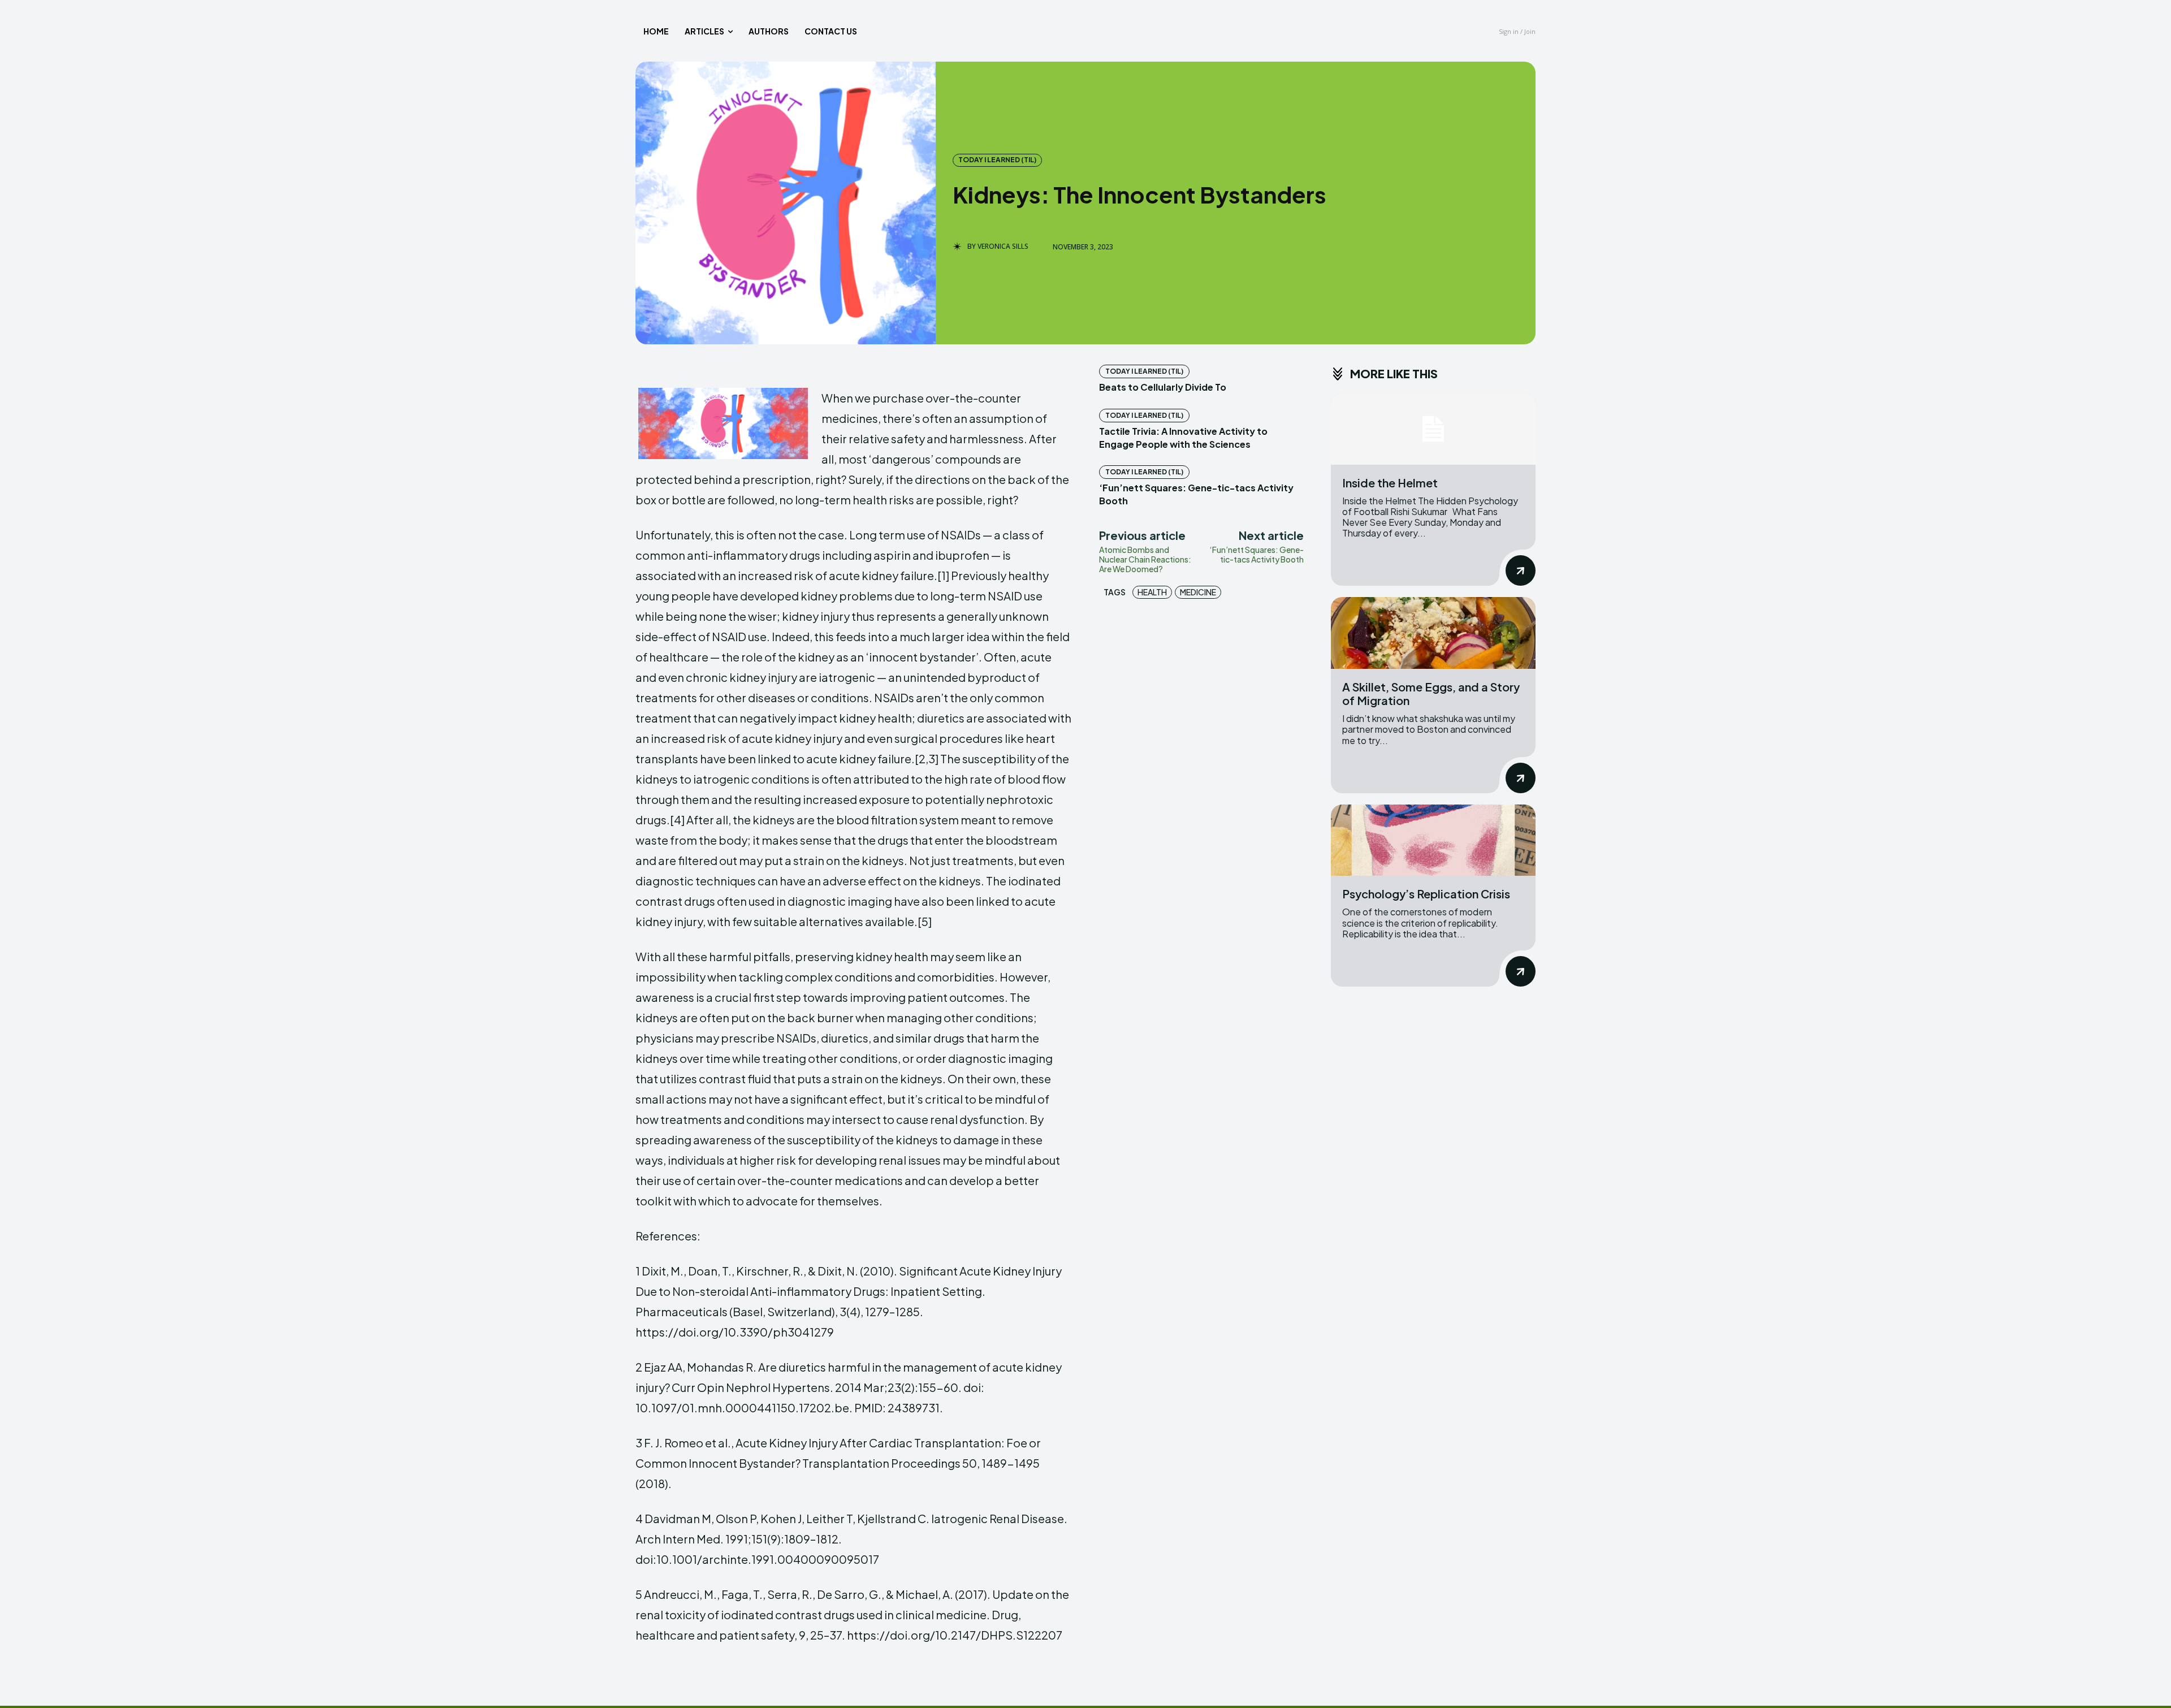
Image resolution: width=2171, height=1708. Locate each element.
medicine (1198, 592)
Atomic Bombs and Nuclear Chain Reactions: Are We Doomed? (1145, 559)
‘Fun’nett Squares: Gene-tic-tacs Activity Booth (1257, 554)
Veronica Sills (1003, 247)
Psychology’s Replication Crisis (1426, 894)
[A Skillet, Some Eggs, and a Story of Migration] (1433, 633)
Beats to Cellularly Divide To (1163, 387)
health (1152, 592)
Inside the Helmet (1390, 483)
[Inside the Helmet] (1433, 429)
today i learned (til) (997, 160)
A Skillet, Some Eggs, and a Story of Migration (1431, 693)
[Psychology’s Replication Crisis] (1433, 840)
